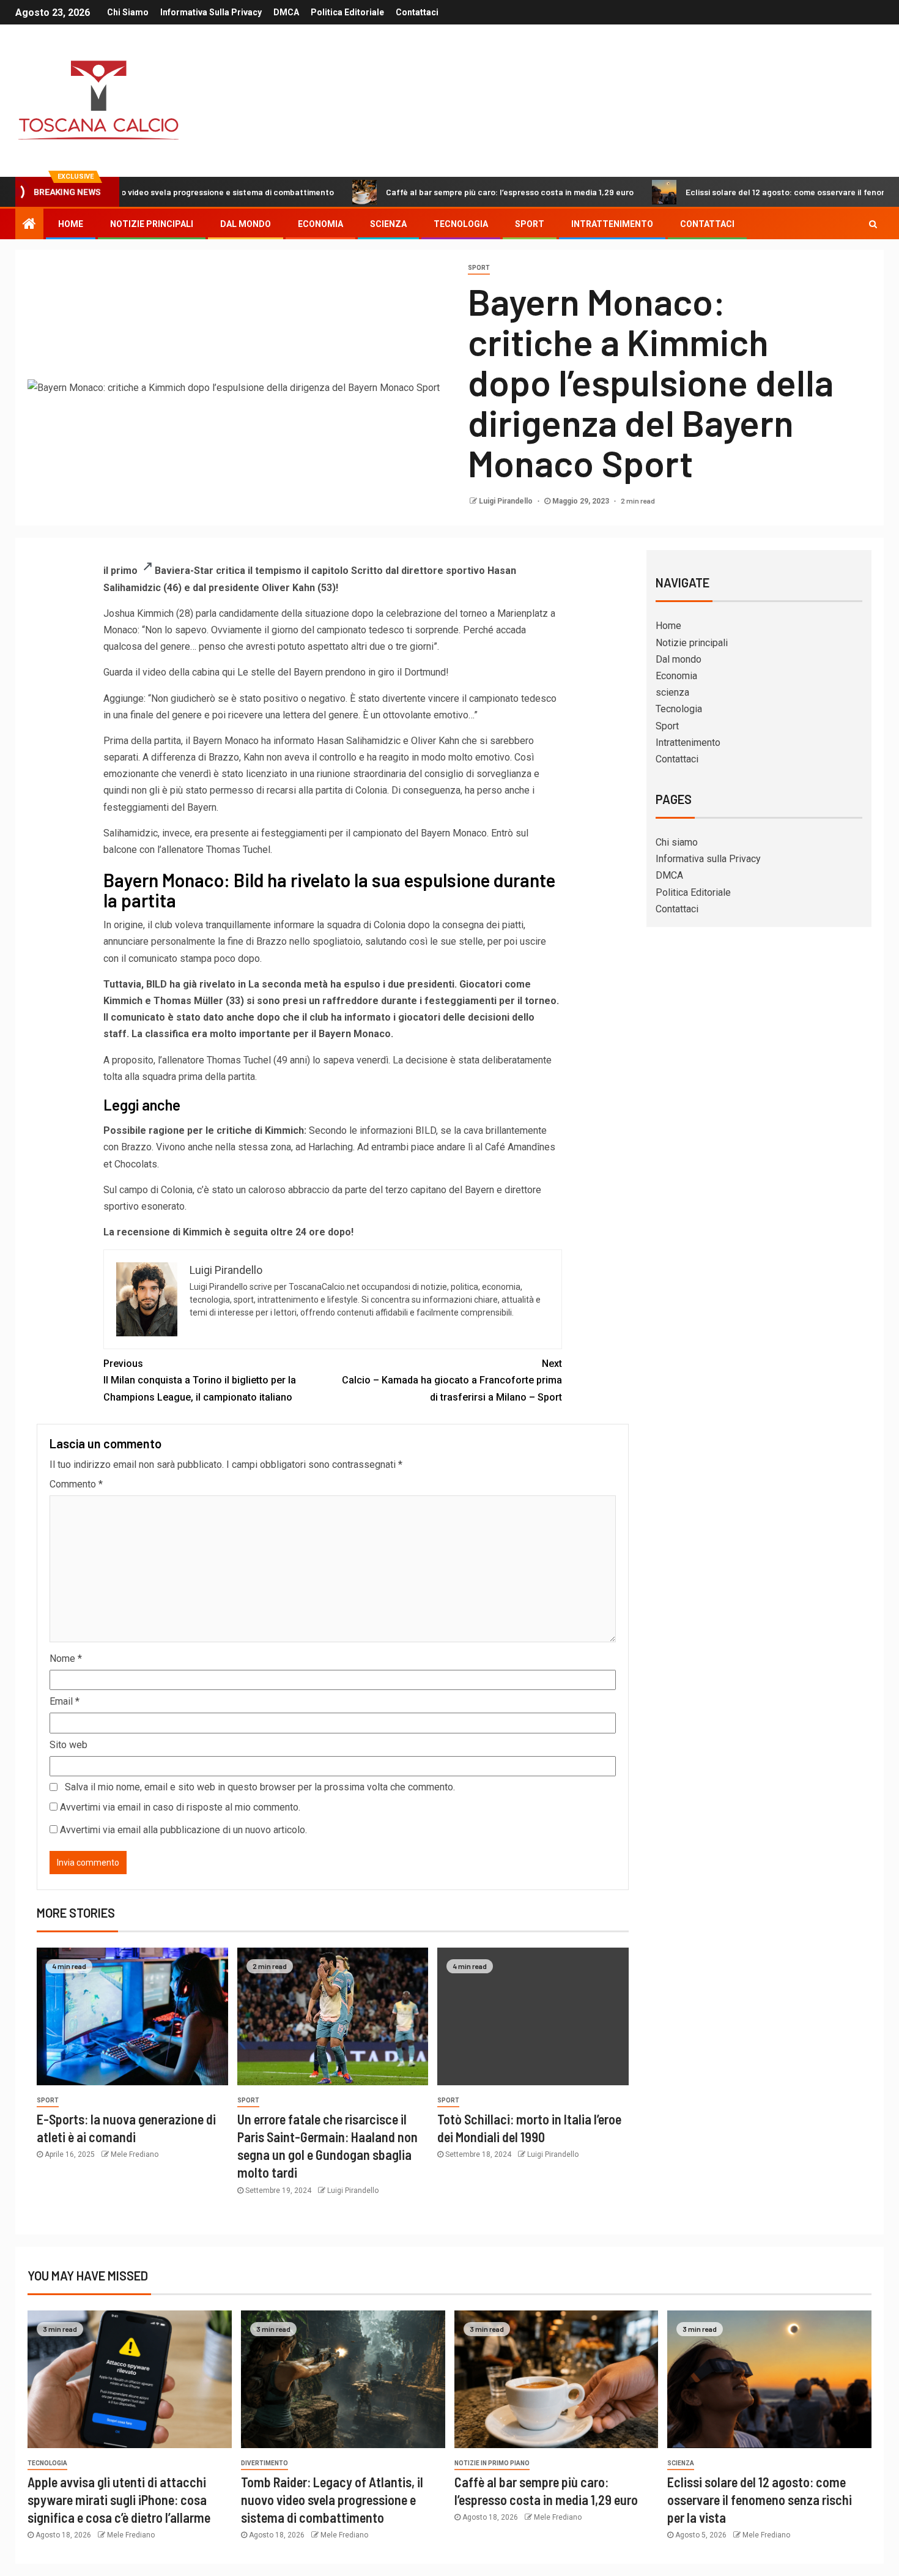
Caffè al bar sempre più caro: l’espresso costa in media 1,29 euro (438, 192)
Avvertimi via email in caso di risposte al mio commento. (180, 1807)
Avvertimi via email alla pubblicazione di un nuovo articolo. (183, 1830)
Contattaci (417, 12)
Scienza (681, 2463)
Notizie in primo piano (492, 2463)
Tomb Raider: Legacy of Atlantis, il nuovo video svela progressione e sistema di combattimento (332, 2500)
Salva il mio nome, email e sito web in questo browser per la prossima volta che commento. (260, 1787)
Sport (530, 224)
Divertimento (265, 2463)
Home (71, 224)
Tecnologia (461, 224)
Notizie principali (152, 224)
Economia (320, 224)
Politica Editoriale (347, 12)
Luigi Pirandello (507, 501)
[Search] (873, 224)
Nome (66, 1658)
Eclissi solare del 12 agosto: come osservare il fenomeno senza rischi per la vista (760, 2500)
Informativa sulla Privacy (211, 12)
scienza (388, 224)
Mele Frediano (135, 2154)
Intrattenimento (612, 224)
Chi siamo (128, 12)
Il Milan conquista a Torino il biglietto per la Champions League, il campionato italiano (200, 1380)
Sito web (68, 1745)
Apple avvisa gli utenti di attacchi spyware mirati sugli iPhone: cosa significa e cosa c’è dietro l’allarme (119, 2500)
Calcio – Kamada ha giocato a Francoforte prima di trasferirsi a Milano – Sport (452, 1380)
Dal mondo (246, 224)
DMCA (286, 12)
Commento (76, 1484)
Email (65, 1701)
